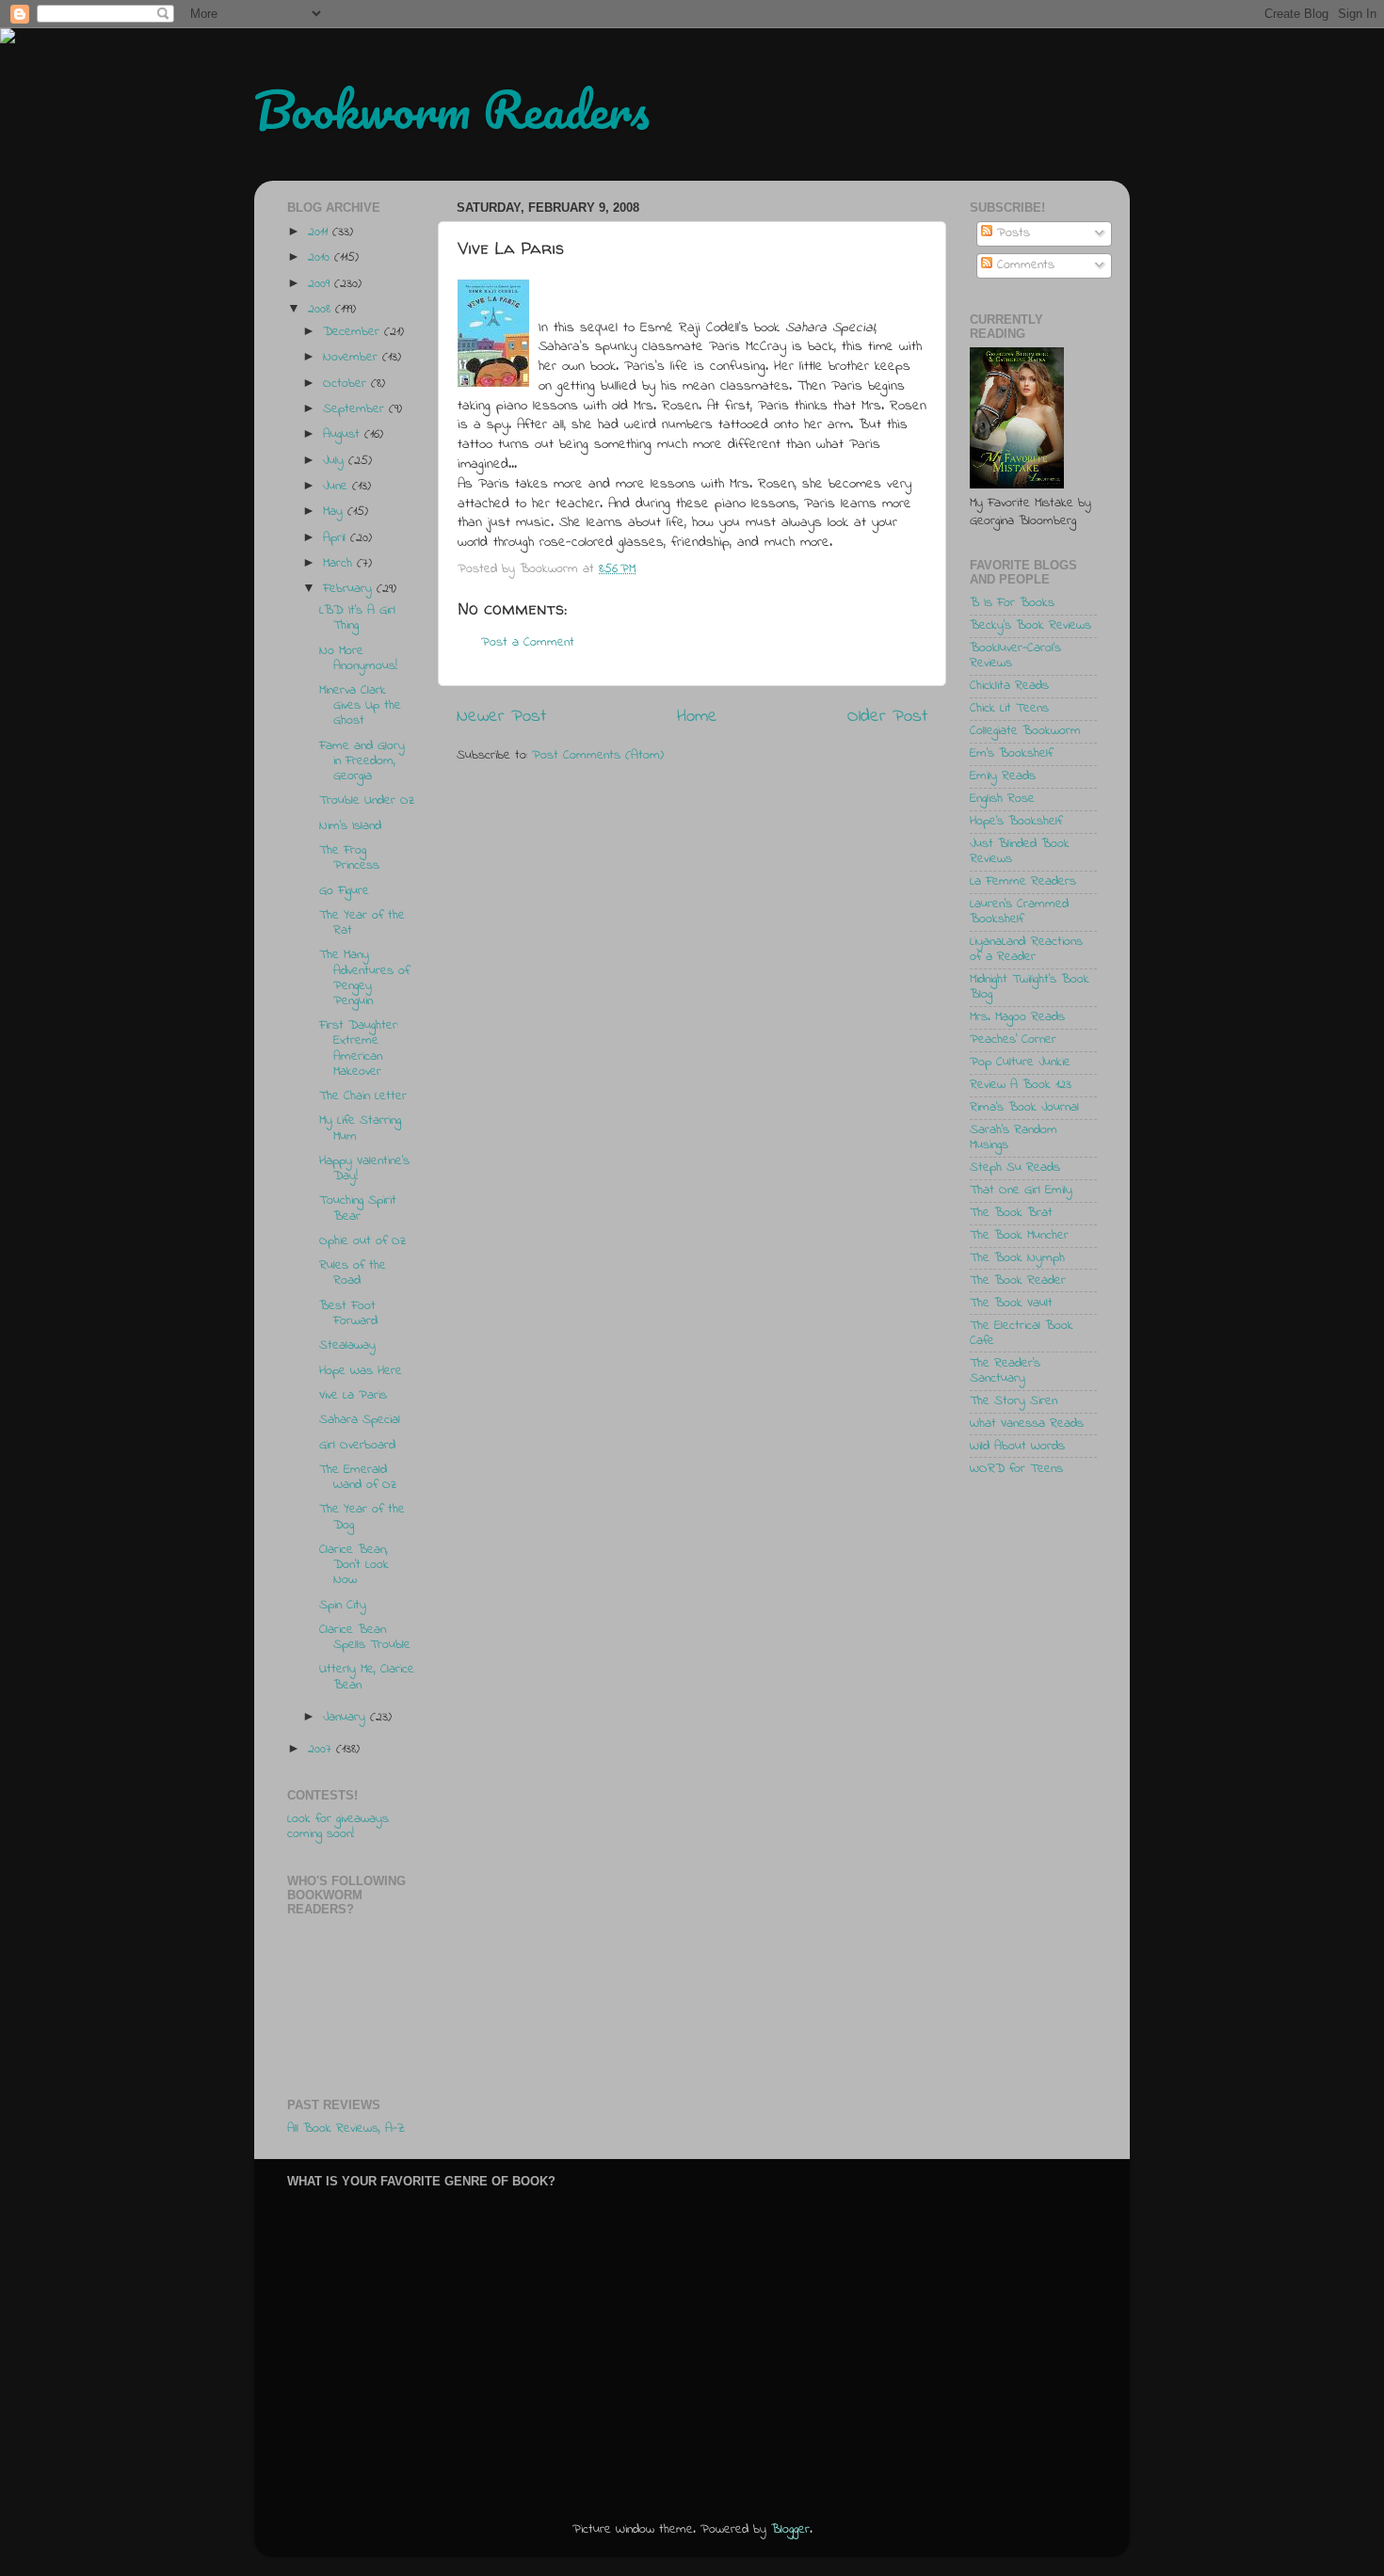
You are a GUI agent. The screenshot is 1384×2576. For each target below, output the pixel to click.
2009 (321, 284)
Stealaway (347, 1346)
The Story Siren (1014, 1401)
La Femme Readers (1023, 882)
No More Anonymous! (358, 659)
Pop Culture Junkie (1020, 1063)
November (353, 358)
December (354, 332)
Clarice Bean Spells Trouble (365, 1638)
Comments (1023, 265)
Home (697, 717)
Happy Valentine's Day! (364, 1169)
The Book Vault (1011, 1304)
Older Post (887, 717)
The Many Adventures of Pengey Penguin (364, 978)
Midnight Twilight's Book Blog (1030, 987)
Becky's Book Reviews (1030, 626)
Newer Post (501, 717)
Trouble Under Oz (367, 801)
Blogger (790, 2530)
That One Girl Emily (1021, 1191)
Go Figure (344, 891)
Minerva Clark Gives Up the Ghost (360, 706)
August (344, 435)
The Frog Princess (349, 858)
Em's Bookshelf (1011, 754)
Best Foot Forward (348, 1314)
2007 (322, 1750)
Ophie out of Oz (362, 1241)
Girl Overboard (357, 1446)
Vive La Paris (353, 1396)
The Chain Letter (363, 1096)
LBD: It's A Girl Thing (357, 618)
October (347, 384)
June (338, 487)
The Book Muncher (1019, 1236)
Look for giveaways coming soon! (338, 1827)
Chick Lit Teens (1009, 709)
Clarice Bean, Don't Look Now (354, 1565)
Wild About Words (1017, 1447)
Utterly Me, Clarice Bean (367, 1677)
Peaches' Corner (1013, 1040)
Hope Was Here (361, 1371)
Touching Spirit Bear (358, 1208)
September (356, 409)
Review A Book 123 (1021, 1085)
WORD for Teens (1016, 1469)
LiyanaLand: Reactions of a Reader (1026, 950)
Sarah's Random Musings (1014, 1138)
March (340, 564)
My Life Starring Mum (360, 1128)
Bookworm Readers (452, 109)
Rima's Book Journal (1024, 1108)
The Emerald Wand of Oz (358, 1478)
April (337, 538)
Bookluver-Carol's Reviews (1015, 656)
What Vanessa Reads (1027, 1424)
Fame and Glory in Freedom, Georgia (362, 761)
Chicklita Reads (1009, 686)
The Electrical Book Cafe (1022, 1334)
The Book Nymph (1017, 1258)
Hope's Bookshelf (1016, 822)
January (346, 1718)
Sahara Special (360, 1420)
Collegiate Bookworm (1025, 731)
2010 (321, 258)
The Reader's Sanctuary (1005, 1371)
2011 (320, 232)
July (336, 461)
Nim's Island (350, 826)
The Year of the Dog (362, 1517)
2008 (322, 310)
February (350, 589)
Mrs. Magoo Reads (1017, 1017)
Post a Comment (528, 643)
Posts (1011, 233)
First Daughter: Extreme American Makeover (359, 1049)
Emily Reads (1003, 776)
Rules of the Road (353, 1273)
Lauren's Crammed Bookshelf (1019, 912)
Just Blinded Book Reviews (1020, 852)
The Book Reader (1018, 1281)
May (335, 512)
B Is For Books (1012, 603)
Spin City (343, 1606)
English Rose (1002, 799)
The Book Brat (1011, 1213)
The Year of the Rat (362, 923)
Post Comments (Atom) (598, 756)
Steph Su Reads (1015, 1168)
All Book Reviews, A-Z (346, 2129)
